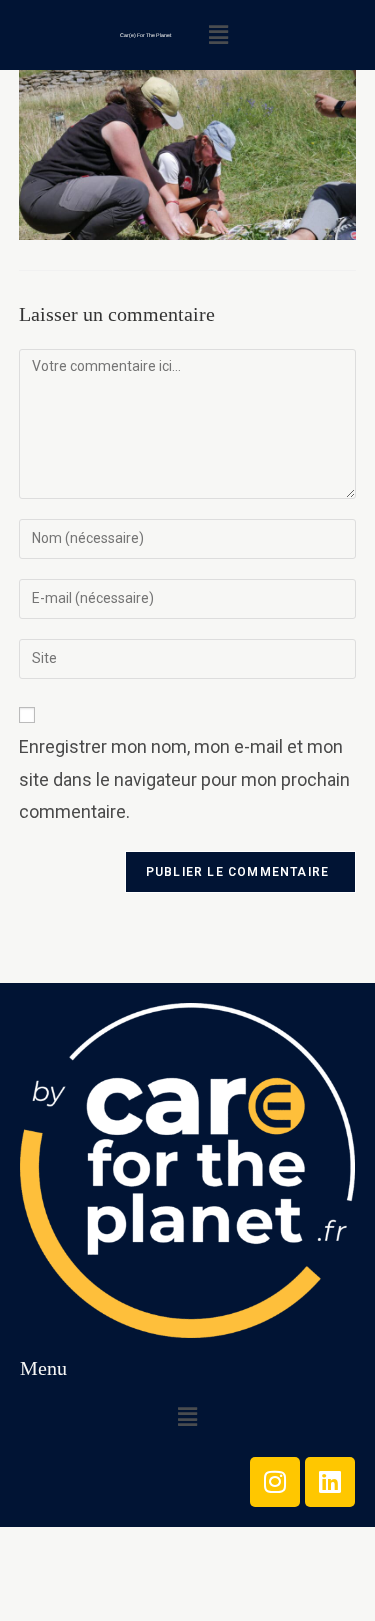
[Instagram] (275, 1482)
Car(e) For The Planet (145, 35)
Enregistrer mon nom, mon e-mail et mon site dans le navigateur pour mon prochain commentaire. (184, 779)
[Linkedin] (330, 1482)
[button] (218, 35)
